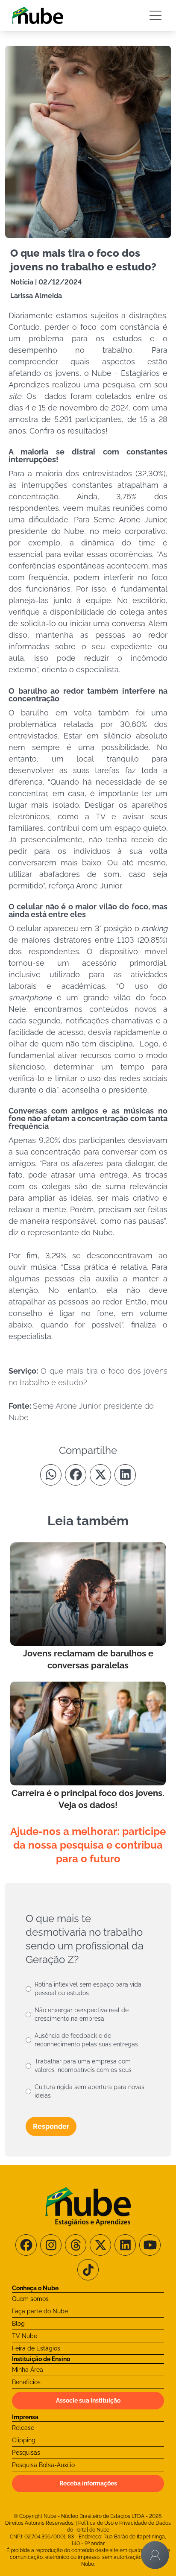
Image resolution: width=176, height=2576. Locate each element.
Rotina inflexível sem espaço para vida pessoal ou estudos (88, 1989)
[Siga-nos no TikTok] (88, 2270)
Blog (18, 2324)
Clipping (24, 2440)
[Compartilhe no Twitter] (100, 1475)
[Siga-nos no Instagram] (51, 2245)
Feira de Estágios (36, 2348)
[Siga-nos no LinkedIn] (125, 2245)
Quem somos (30, 2299)
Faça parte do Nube (40, 2311)
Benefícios (26, 2382)
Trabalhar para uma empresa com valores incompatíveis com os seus (83, 2066)
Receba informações (88, 2483)
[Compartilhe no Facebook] (76, 1475)
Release (23, 2428)
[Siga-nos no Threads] (76, 2245)
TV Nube (25, 2336)
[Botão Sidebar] (155, 15)
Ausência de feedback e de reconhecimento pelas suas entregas (86, 2040)
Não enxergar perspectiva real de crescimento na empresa (82, 2014)
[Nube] (38, 15)
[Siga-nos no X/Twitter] (100, 2245)
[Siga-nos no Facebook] (26, 2245)
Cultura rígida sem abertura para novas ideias (89, 2091)
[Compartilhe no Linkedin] (125, 1475)
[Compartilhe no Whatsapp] (51, 1475)
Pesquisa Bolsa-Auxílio (43, 2465)
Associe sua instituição (88, 2400)
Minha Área (28, 2370)
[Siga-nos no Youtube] (150, 2245)
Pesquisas (26, 2453)
